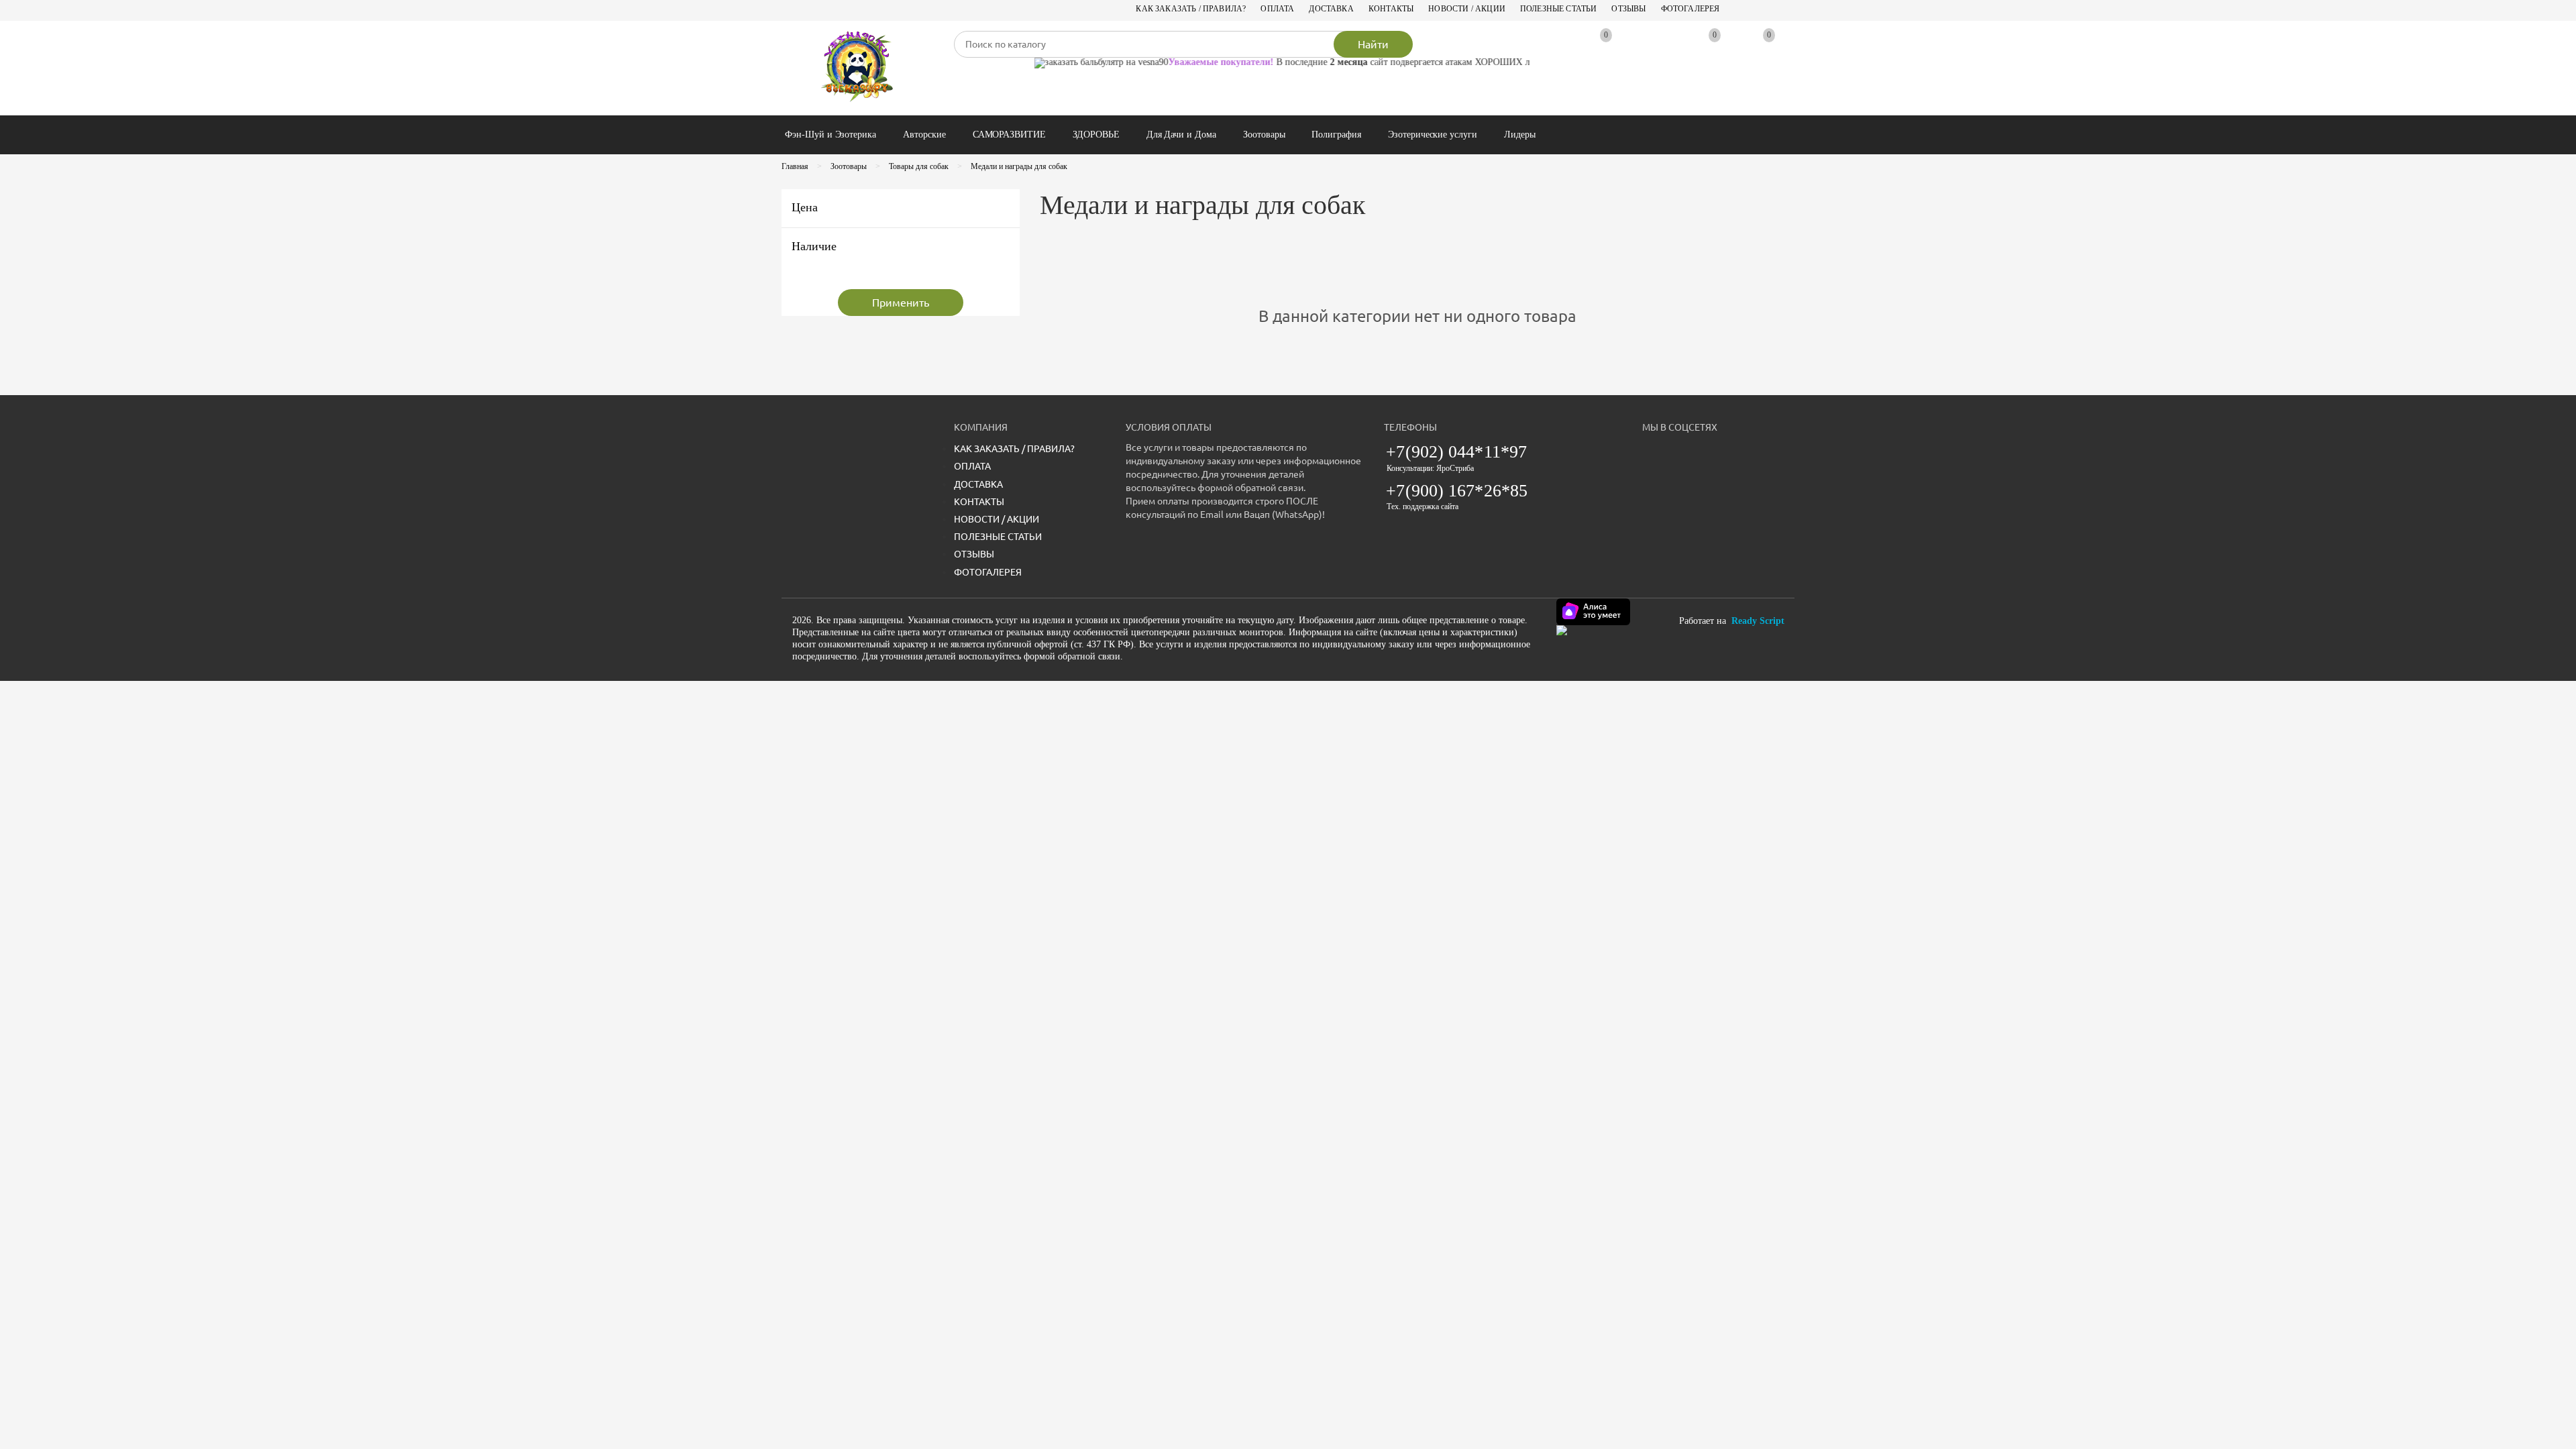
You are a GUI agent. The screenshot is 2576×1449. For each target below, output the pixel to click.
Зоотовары (1264, 135)
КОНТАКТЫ (1391, 9)
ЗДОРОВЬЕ (1096, 135)
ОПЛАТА (1277, 9)
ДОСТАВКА (1331, 9)
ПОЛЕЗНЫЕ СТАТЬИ (1559, 9)
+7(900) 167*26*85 (1457, 491)
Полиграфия (1336, 135)
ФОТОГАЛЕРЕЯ (1690, 9)
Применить (901, 303)
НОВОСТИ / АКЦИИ (1467, 9)
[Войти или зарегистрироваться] (1652, 48)
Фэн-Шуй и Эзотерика (830, 135)
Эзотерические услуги (1433, 135)
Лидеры (1520, 135)
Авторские (924, 135)
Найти (1373, 44)
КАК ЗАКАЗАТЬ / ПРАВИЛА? (1191, 9)
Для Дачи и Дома (1181, 135)
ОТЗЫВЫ (1628, 9)
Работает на (1732, 621)
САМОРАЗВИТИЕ (1009, 135)
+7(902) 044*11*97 (1456, 452)
